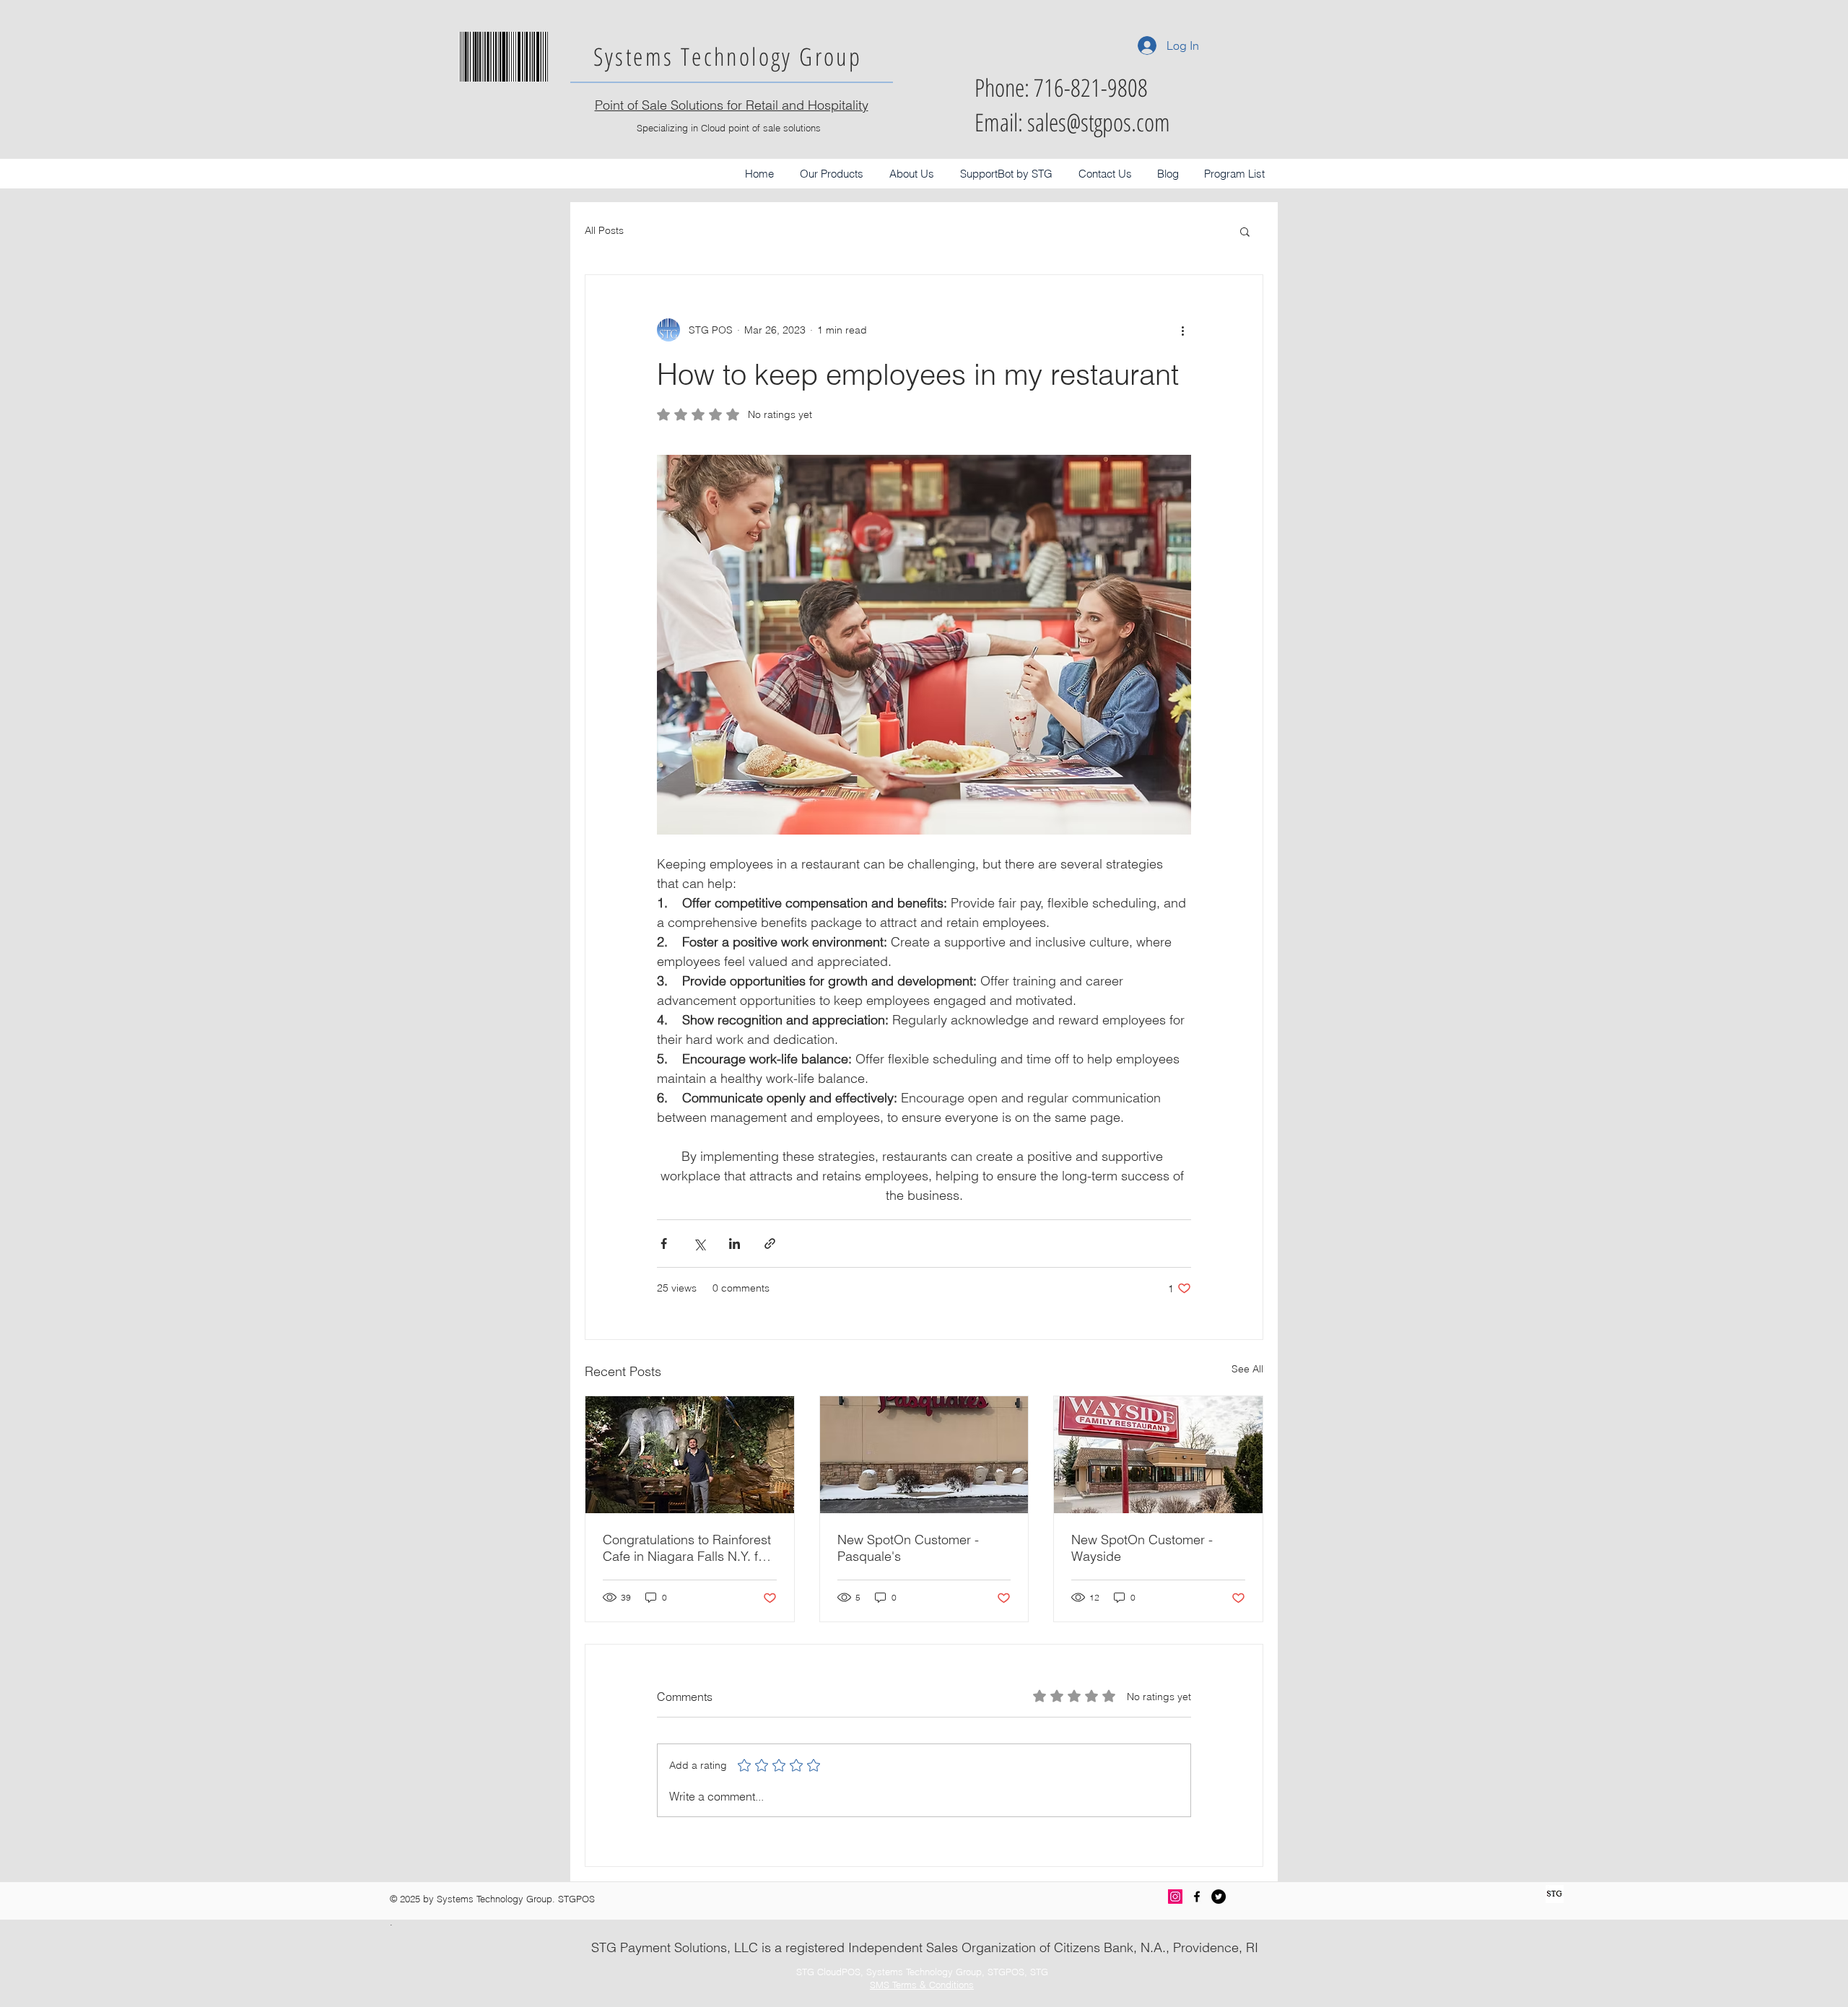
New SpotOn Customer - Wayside (1142, 1548)
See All (1247, 1369)
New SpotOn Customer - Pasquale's (908, 1548)
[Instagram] (1175, 1897)
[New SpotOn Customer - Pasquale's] (924, 1455)
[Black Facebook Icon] (1197, 1897)
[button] (832, 174)
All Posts (604, 230)
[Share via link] (770, 1244)
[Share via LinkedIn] (735, 1244)
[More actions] (1182, 330)
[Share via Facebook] (664, 1244)
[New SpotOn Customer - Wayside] (1158, 1455)
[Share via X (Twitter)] (699, 1244)
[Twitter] (1219, 1897)
